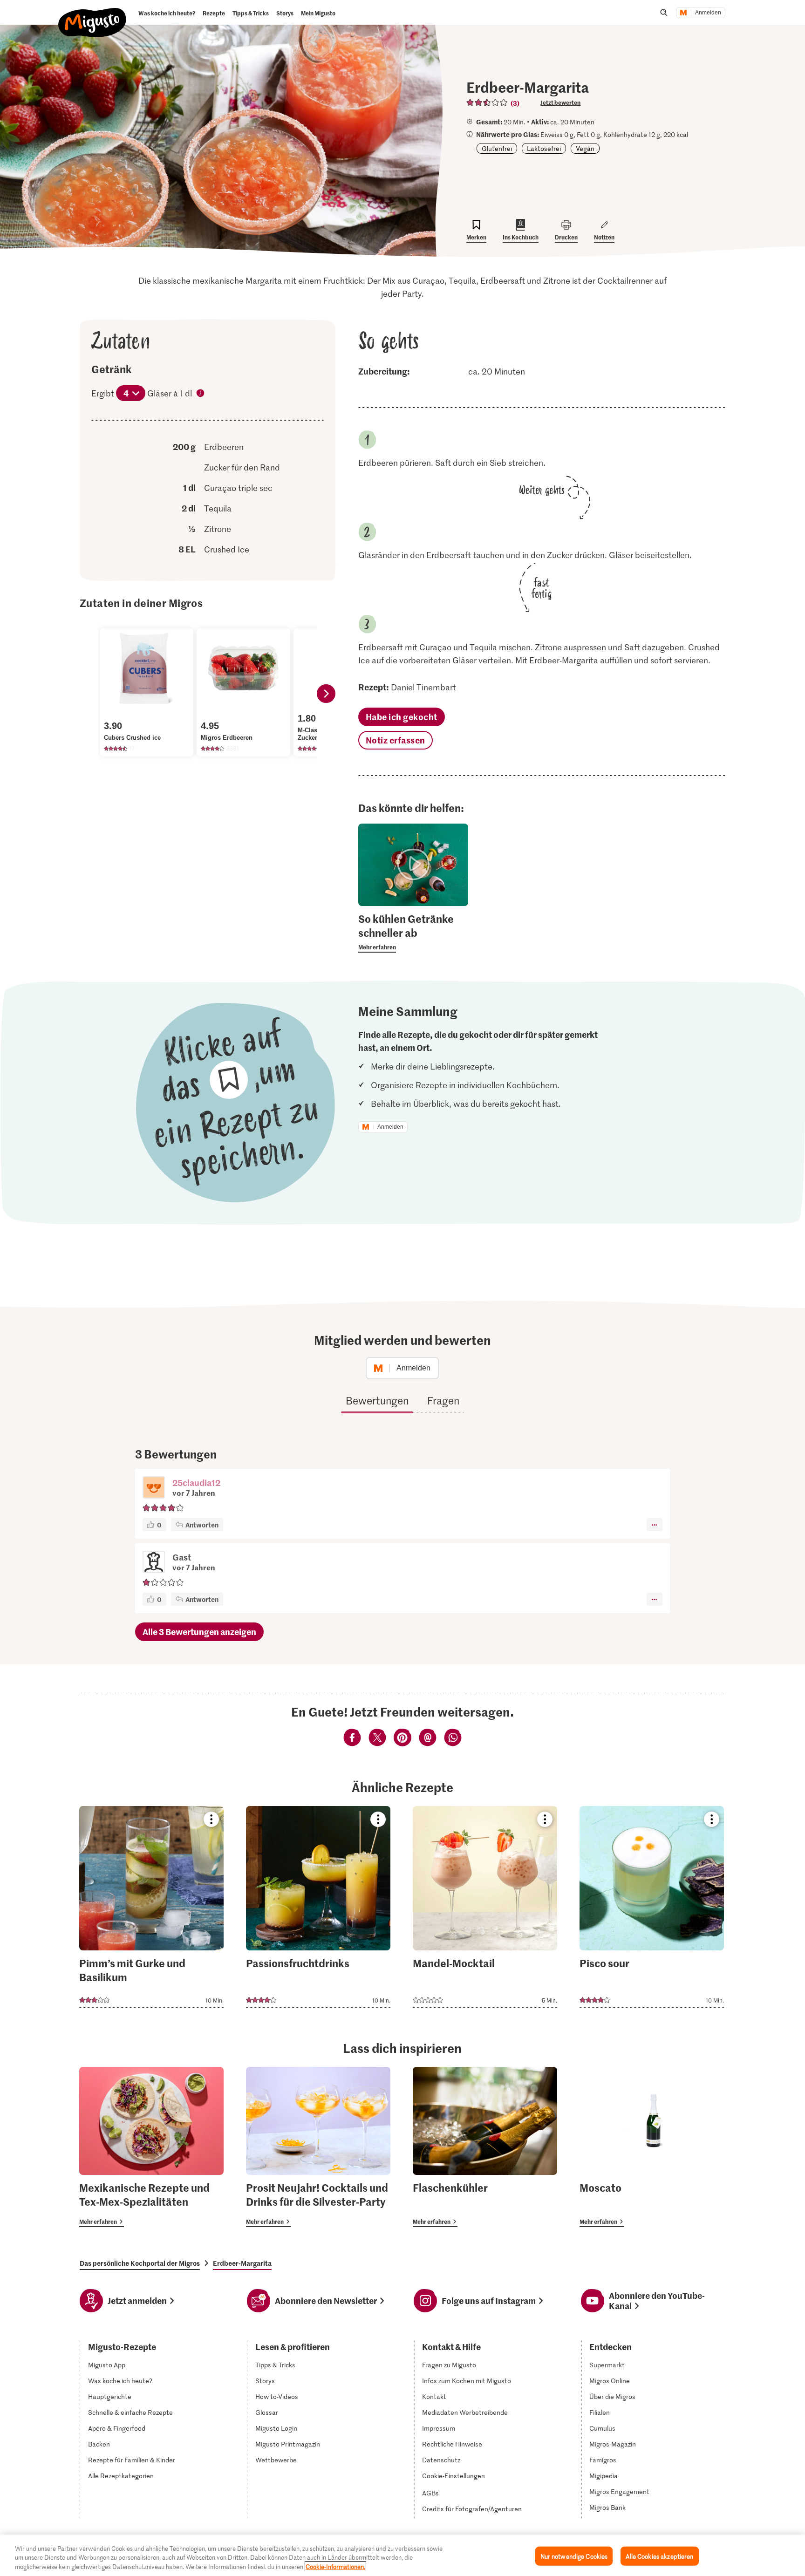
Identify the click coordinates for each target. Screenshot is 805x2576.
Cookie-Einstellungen (454, 2476)
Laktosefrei (544, 148)
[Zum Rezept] (151, 1907)
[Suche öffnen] (664, 13)
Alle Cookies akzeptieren (659, 2556)
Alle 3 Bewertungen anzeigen (199, 1632)
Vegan (585, 148)
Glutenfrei (497, 148)
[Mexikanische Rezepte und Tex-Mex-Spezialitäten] (151, 2147)
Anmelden (708, 13)
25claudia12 (196, 1482)
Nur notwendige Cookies (574, 2556)
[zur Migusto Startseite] (92, 15)
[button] (154, 1488)
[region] (402, 2555)
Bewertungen (377, 1400)
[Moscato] (652, 2147)
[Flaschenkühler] (485, 2147)
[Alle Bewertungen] (487, 102)
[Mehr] (654, 1525)
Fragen (443, 1400)
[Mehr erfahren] (413, 932)
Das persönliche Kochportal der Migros (140, 2263)
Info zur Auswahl (201, 394)
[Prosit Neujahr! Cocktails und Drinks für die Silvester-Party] (318, 2147)
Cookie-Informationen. (335, 2566)
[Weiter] (326, 694)
